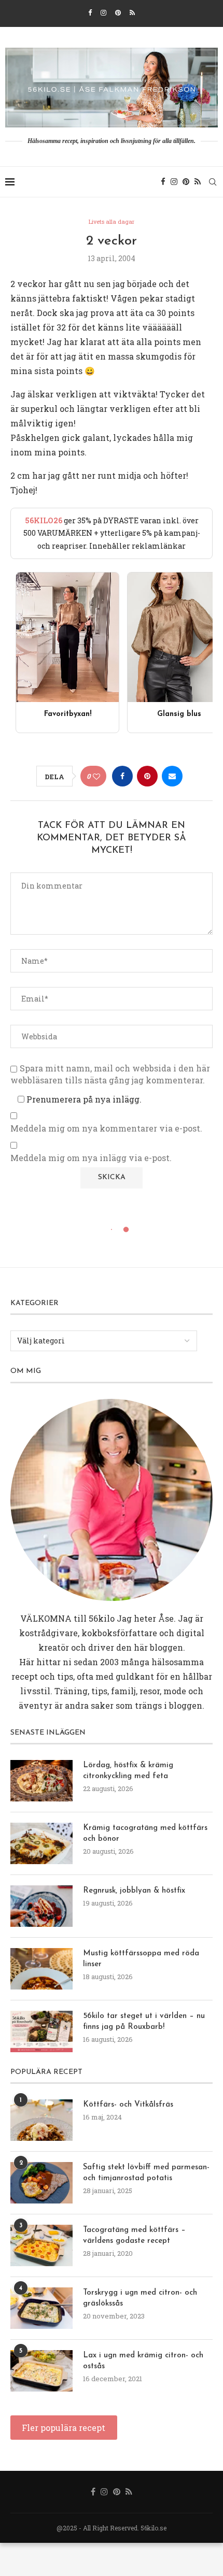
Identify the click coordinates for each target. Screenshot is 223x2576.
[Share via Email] (172, 776)
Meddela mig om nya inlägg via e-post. (91, 1158)
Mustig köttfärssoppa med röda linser (141, 1959)
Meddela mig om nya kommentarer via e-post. (106, 1128)
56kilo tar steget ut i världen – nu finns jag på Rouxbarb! (144, 2022)
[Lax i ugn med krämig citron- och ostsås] (41, 2371)
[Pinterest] (118, 12)
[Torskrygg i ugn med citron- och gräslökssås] (41, 2308)
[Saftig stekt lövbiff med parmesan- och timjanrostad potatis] (41, 2183)
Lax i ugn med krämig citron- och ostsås (143, 2361)
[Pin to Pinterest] (147, 776)
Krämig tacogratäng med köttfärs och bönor (145, 1834)
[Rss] (132, 12)
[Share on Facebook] (122, 776)
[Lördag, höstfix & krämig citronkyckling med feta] (41, 1781)
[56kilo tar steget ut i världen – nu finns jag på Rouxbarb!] (41, 2031)
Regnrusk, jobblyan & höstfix (134, 1891)
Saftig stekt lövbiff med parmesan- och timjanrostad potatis (146, 2173)
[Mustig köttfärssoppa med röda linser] (41, 1969)
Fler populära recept (64, 2428)
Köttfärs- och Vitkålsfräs (128, 2105)
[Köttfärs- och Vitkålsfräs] (41, 2120)
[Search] (213, 182)
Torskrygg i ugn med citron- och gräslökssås (140, 2298)
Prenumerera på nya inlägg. (83, 1099)
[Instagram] (103, 12)
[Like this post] (96, 776)
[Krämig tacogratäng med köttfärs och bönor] (41, 1843)
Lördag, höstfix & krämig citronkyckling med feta (128, 1771)
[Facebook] (90, 12)
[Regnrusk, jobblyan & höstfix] (41, 1906)
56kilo (102, 1618)
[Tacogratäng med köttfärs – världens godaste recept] (41, 2245)
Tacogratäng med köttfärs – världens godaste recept (134, 2236)
